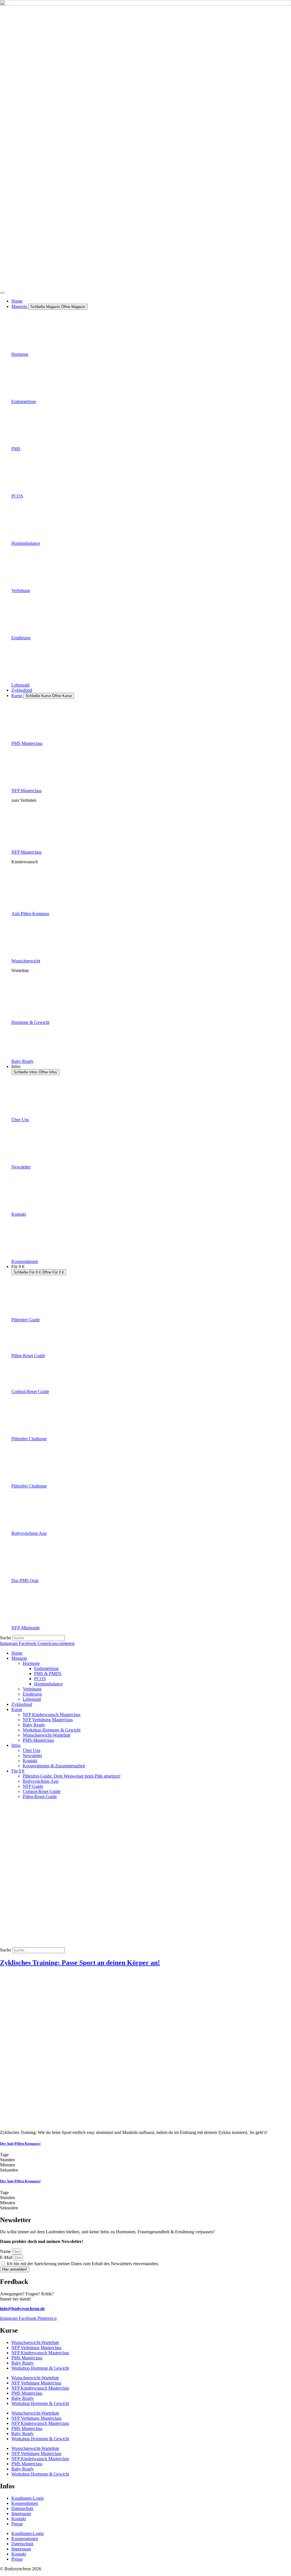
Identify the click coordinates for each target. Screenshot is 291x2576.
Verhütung (21, 590)
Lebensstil (20, 685)
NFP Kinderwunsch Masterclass (52, 1715)
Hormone (20, 354)
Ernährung (21, 638)
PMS (16, 449)
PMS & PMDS (48, 1674)
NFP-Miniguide (26, 1628)
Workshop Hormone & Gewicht (52, 1730)
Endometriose (24, 401)
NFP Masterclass (26, 791)
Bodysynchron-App (41, 1781)
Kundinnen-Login (28, 2498)
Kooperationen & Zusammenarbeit (54, 1766)
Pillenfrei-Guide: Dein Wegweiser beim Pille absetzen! (72, 1776)
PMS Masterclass (27, 743)
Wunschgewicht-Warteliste (47, 1735)
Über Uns (20, 1120)
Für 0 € (18, 1771)
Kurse (17, 1709)
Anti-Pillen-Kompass (30, 914)
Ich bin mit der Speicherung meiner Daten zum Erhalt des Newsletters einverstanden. (83, 2264)
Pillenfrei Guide (26, 1320)
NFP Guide (33, 1786)
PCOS (17, 496)
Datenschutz (22, 2508)
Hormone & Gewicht (30, 1022)
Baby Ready (23, 1061)
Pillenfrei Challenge (29, 1439)
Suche (6, 1638)
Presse (17, 2524)
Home (17, 1653)
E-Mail (7, 2257)
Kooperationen (25, 1261)
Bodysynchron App (29, 1533)
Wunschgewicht (26, 961)
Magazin (19, 1658)
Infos (16, 1745)
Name (6, 2251)
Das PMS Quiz (25, 1580)
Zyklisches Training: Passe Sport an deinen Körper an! (80, 1963)
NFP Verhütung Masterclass (48, 1720)
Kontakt (19, 1214)
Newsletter (21, 1167)
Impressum (21, 2514)
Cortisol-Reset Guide (30, 1391)
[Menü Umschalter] (2, 293)
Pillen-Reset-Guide (40, 1797)
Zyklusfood (22, 1704)
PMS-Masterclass (38, 1740)
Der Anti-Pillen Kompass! (20, 2143)
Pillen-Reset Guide (28, 1356)
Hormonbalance (26, 543)
